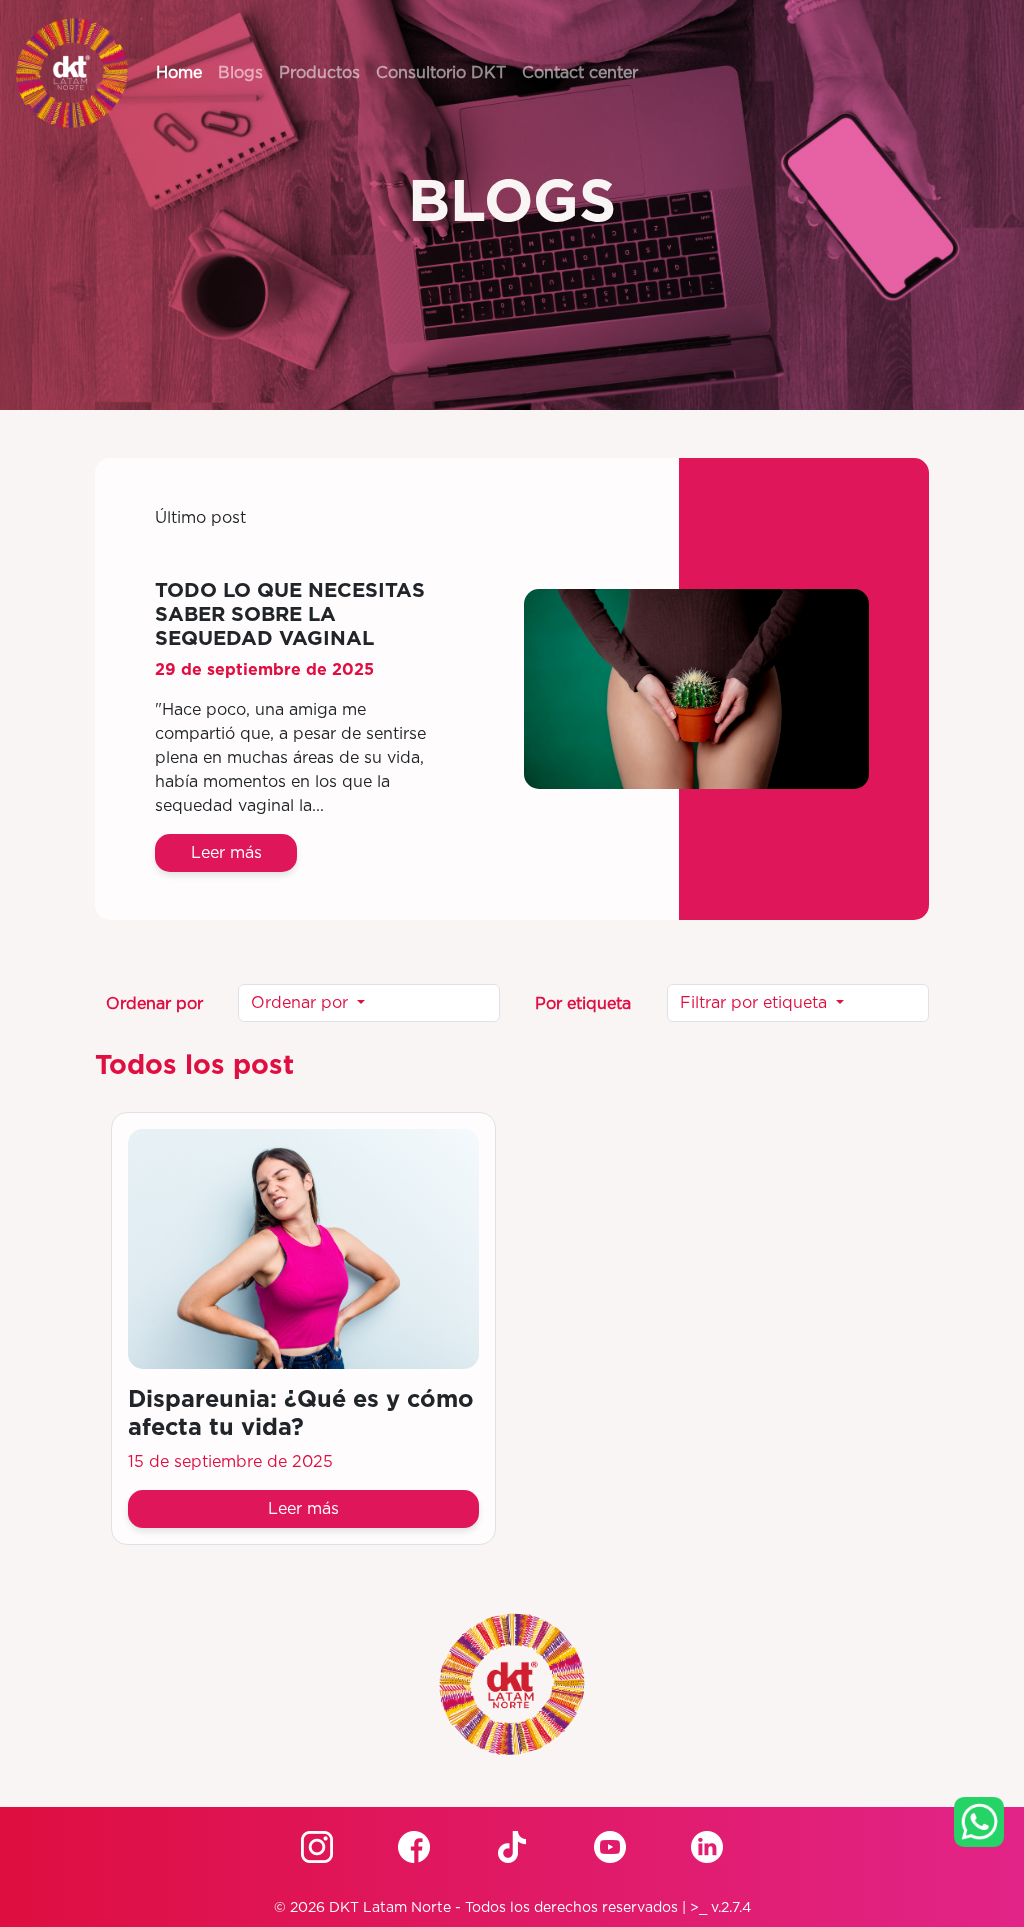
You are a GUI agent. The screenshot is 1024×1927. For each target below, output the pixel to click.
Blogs (240, 73)
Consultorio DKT (441, 73)
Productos (319, 73)
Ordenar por (302, 1003)
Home (179, 73)
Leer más (226, 853)
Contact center (580, 73)
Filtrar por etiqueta (756, 1003)
